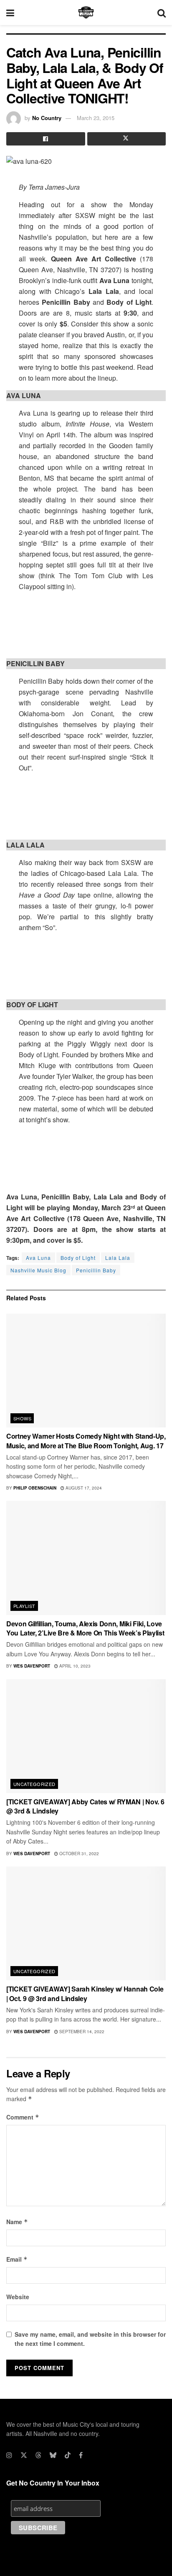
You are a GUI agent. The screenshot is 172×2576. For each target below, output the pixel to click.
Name (17, 2222)
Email (17, 2259)
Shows (22, 1418)
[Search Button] (162, 13)
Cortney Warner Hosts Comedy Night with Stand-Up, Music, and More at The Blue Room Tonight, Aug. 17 (86, 1441)
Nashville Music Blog (38, 1270)
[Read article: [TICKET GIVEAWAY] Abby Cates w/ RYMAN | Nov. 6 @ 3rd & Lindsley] (86, 1736)
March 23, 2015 (96, 118)
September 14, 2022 (81, 2032)
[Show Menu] (10, 13)
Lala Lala (118, 1258)
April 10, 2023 (74, 1666)
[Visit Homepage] (86, 13)
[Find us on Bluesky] (53, 2455)
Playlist (24, 1606)
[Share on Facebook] (46, 139)
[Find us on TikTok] (68, 2455)
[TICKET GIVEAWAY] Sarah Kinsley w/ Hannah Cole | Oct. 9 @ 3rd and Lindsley (85, 1993)
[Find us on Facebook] (81, 2455)
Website (18, 2297)
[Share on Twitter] (127, 139)
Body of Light (78, 1258)
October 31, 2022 (78, 1854)
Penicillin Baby (96, 1270)
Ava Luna (38, 1258)
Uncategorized (34, 1784)
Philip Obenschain (35, 1488)
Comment (23, 2117)
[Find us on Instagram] (9, 2455)
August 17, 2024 (83, 1488)
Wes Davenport (32, 1666)
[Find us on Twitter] (24, 2455)
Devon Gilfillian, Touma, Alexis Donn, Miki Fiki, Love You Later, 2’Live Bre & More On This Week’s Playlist (85, 1628)
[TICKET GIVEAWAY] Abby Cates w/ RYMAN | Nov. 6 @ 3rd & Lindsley (85, 1806)
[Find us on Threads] (38, 2455)
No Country (47, 118)
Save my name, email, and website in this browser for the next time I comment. (90, 2339)
